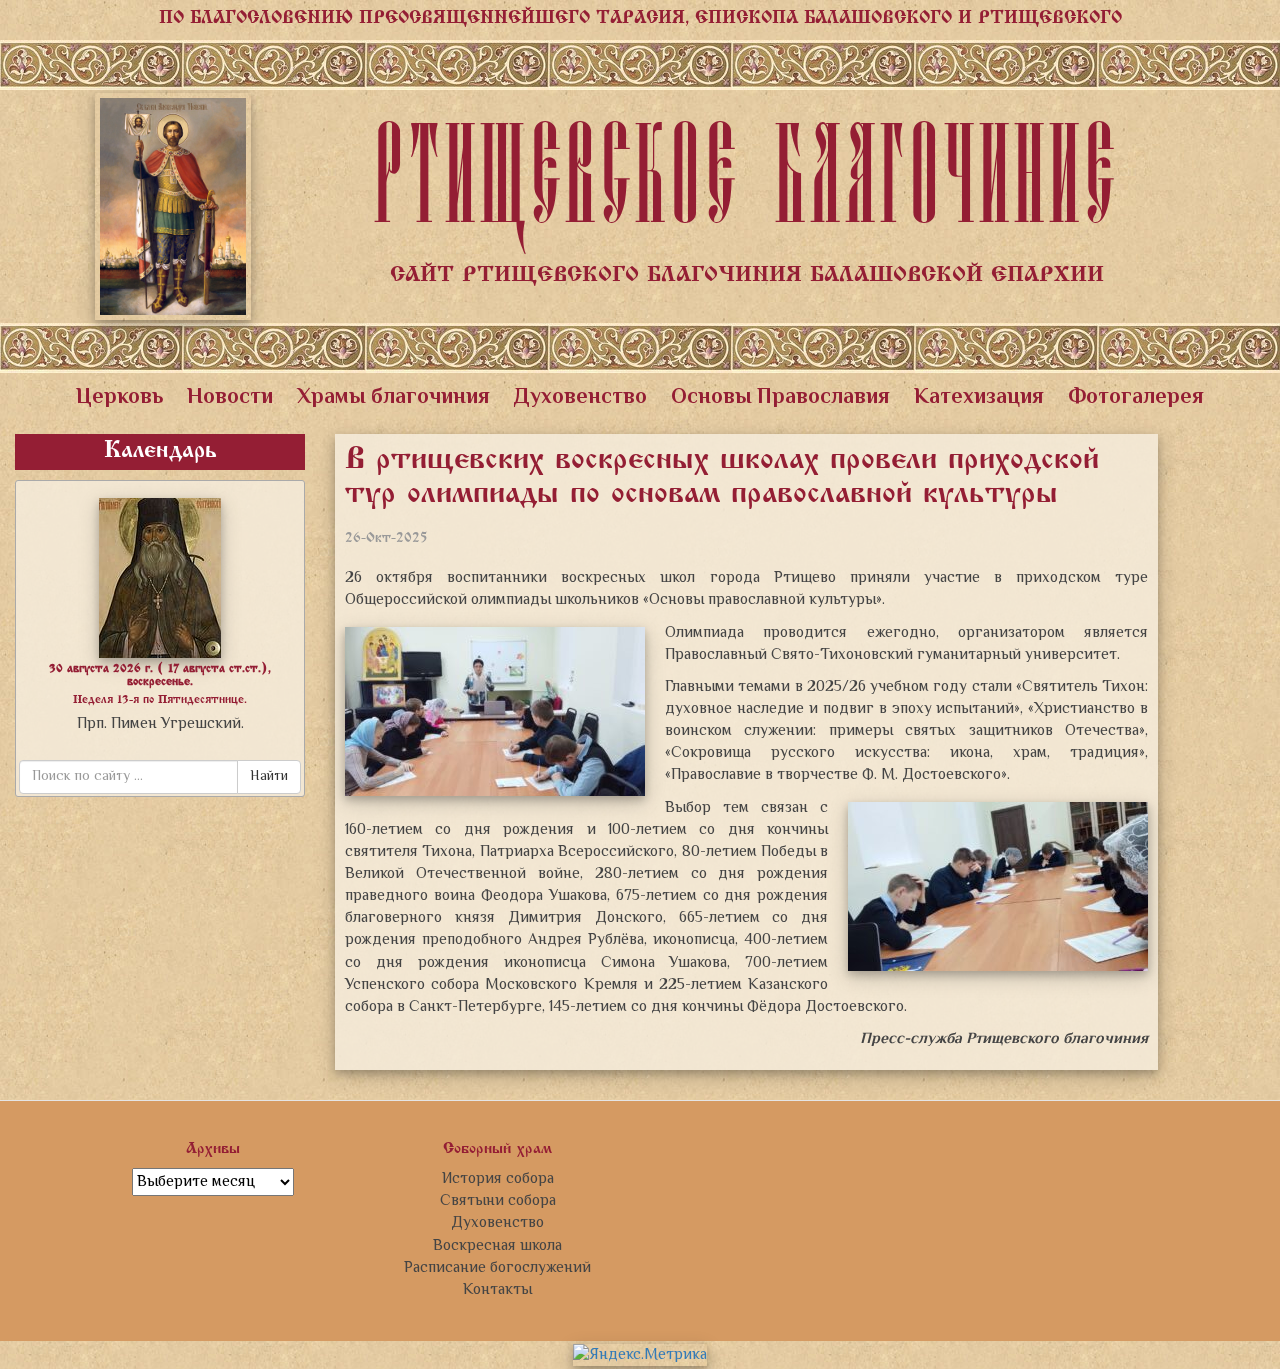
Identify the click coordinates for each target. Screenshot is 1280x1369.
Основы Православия (780, 398)
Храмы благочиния (393, 398)
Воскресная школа (497, 1246)
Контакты (497, 1290)
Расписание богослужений (497, 1268)
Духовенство (580, 398)
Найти (269, 777)
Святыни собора (498, 1201)
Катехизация (979, 398)
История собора (498, 1179)
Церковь (119, 398)
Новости (230, 398)
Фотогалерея (1136, 398)
